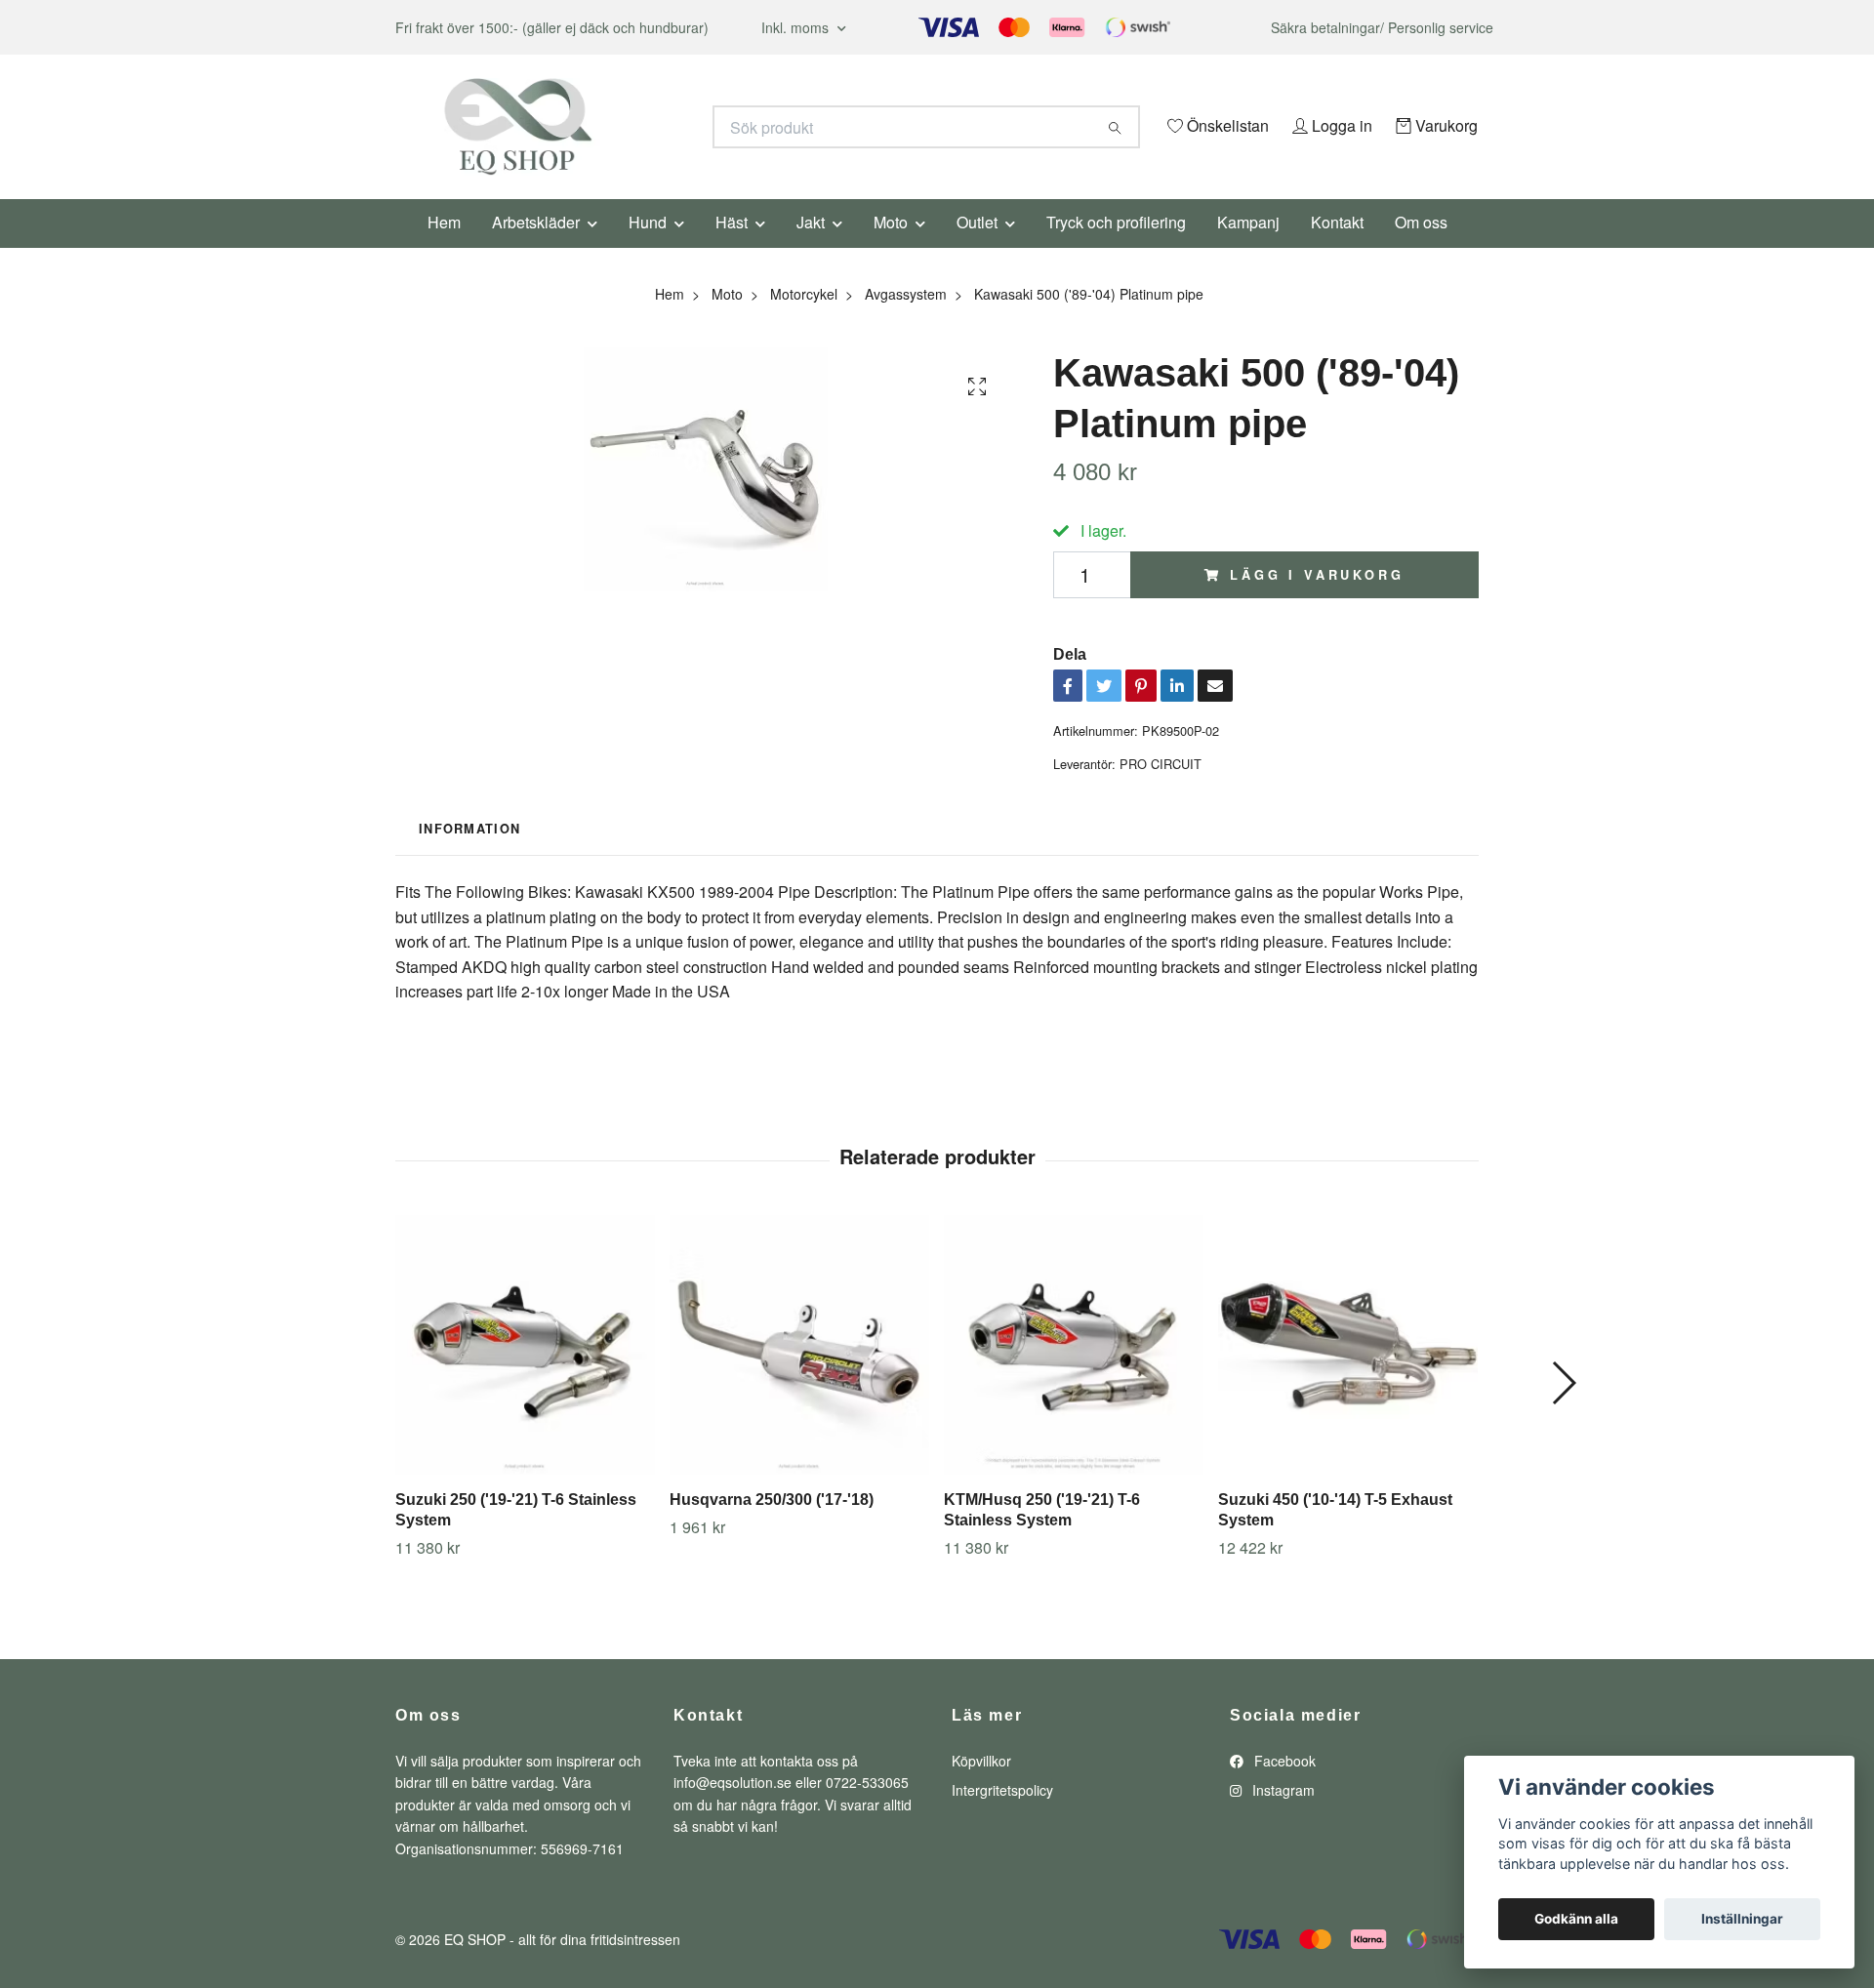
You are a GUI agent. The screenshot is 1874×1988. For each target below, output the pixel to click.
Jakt (811, 248)
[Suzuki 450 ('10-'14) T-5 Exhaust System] (1348, 1371)
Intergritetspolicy (1002, 1817)
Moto (891, 248)
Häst (732, 248)
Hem (444, 248)
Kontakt (1337, 248)
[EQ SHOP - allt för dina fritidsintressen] (667, 127)
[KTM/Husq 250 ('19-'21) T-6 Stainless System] (1074, 1371)
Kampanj (1248, 248)
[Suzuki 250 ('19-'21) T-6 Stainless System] (525, 1371)
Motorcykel (804, 320)
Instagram (1282, 1817)
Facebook (1283, 1787)
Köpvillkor (981, 1787)
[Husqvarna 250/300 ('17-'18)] (799, 1371)
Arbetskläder (536, 248)
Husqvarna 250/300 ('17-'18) (772, 1526)
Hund (648, 248)
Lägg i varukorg (1317, 601)
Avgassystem (906, 320)
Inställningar (1742, 1919)
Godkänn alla (1576, 1919)
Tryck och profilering (1116, 248)
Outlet (977, 248)
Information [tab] (469, 855)
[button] (1563, 1410)
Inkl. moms (797, 27)
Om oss (1421, 248)
